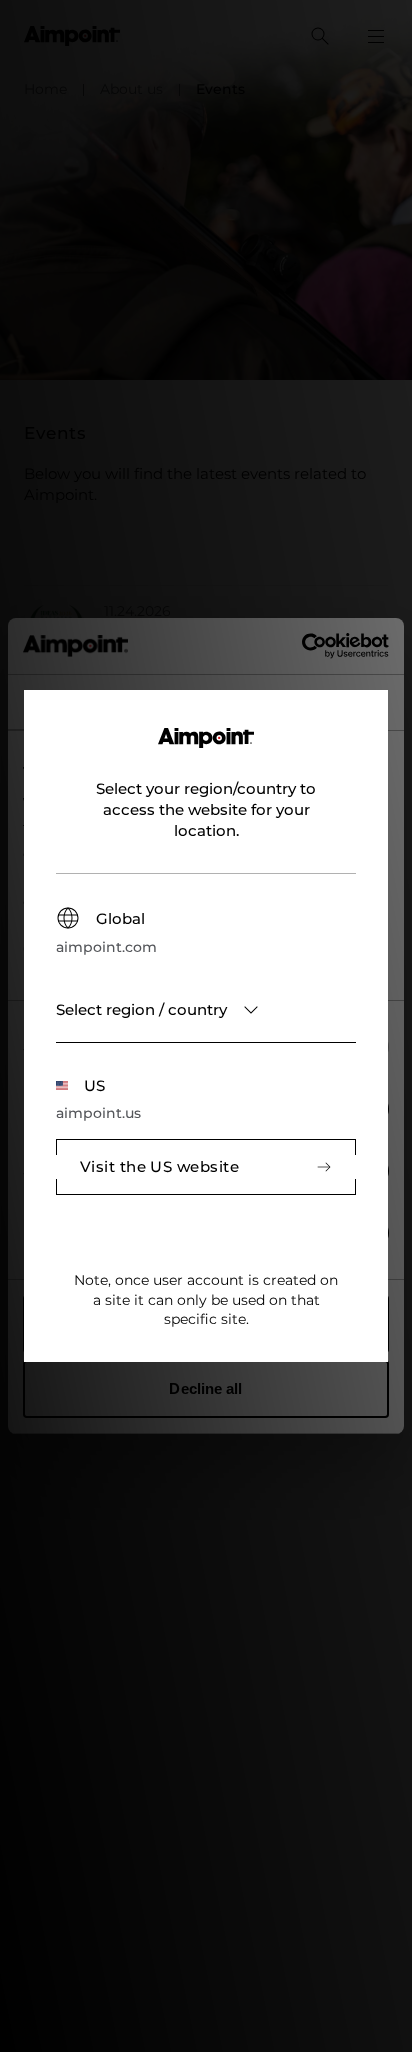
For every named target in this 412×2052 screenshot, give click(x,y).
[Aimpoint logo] (206, 750)
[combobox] (206, 1010)
